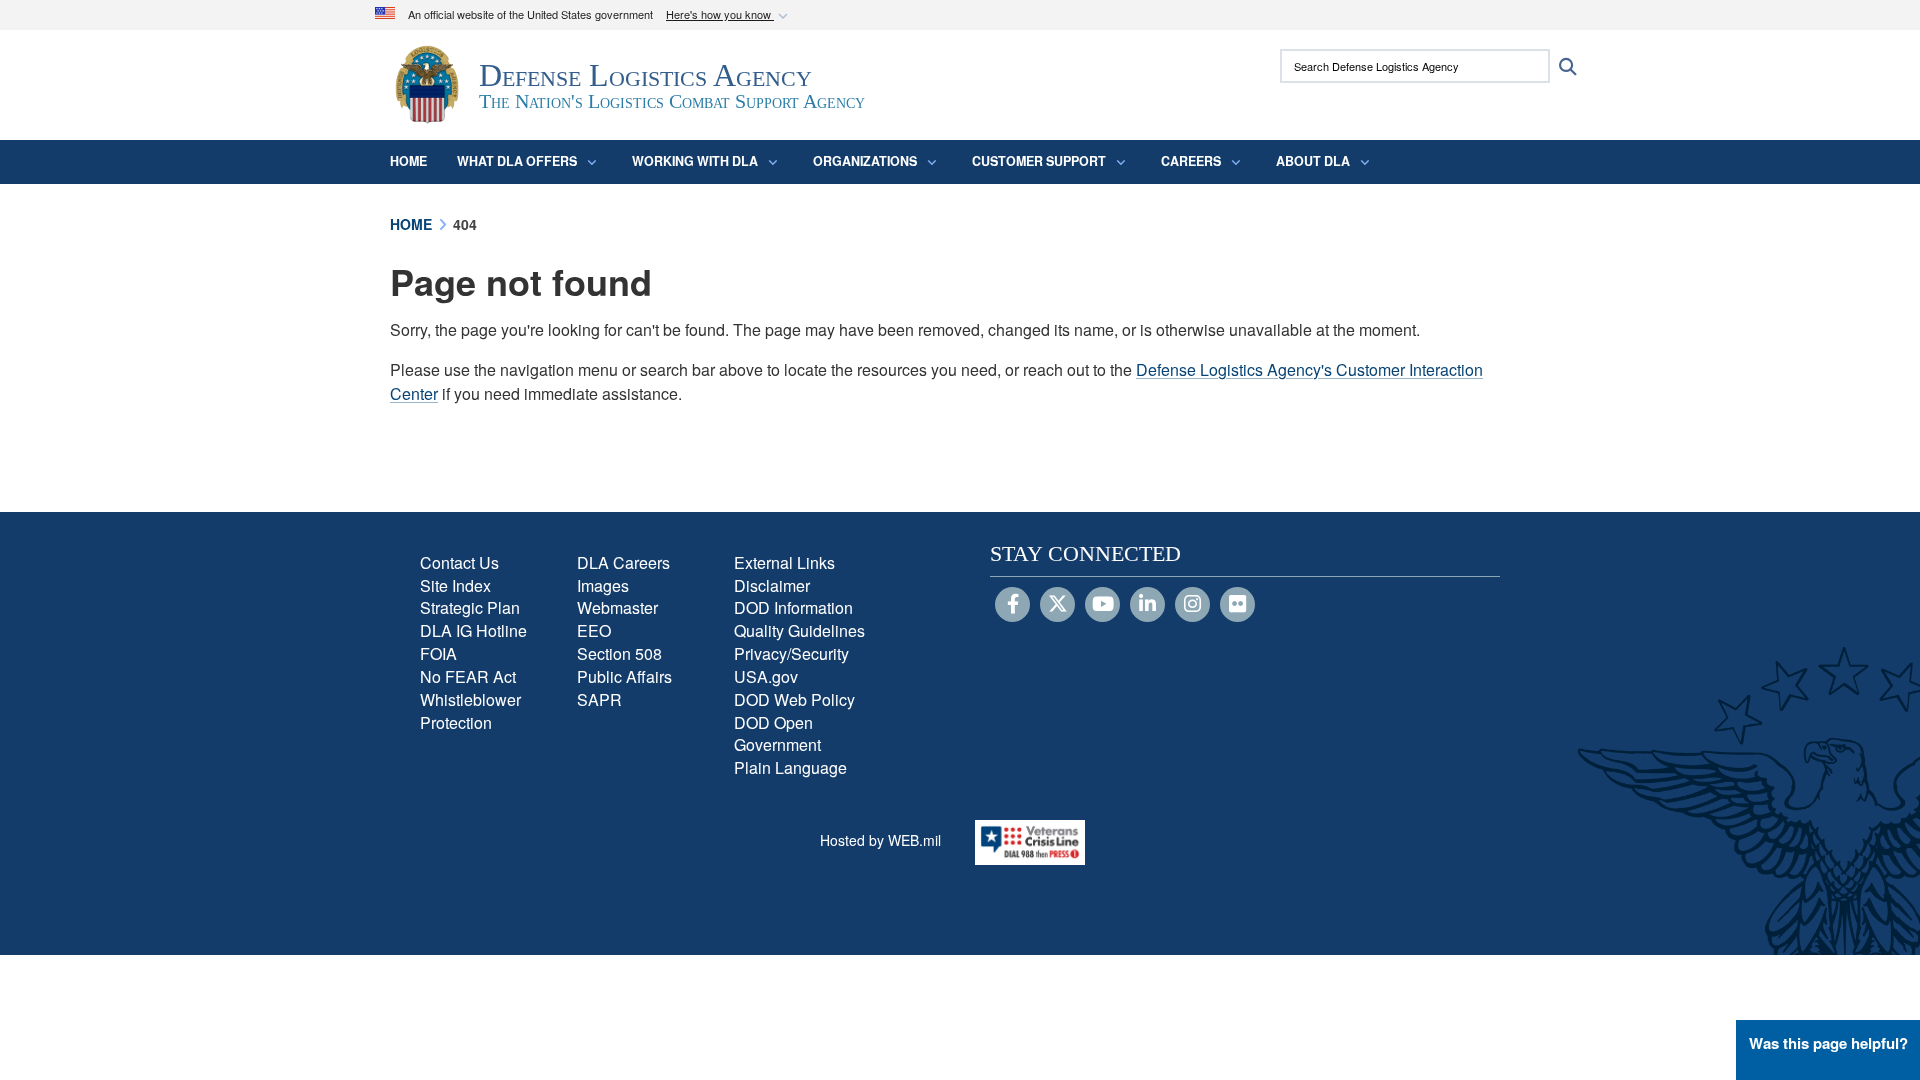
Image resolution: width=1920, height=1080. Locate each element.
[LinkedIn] (1147, 605)
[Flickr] (1237, 605)
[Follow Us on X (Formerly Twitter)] (1057, 605)
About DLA (1313, 161)
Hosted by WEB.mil (880, 840)
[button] (729, 15)
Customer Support (1039, 161)
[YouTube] (1102, 605)
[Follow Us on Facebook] (1012, 605)
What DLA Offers (517, 161)
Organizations (865, 161)
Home (408, 161)
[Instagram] (1192, 605)
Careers (1191, 161)
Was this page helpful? (1828, 1043)
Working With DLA (695, 161)
